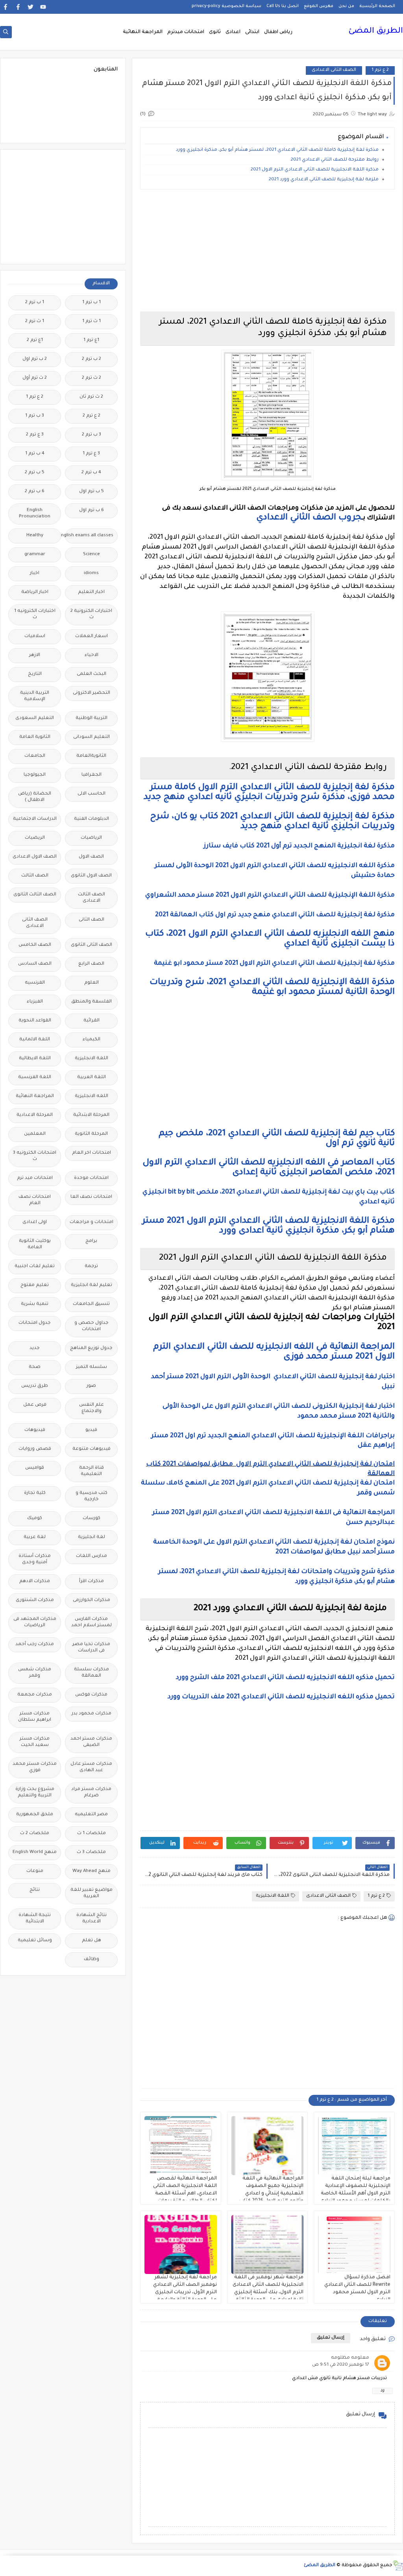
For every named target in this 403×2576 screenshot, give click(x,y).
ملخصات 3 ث (91, 1852)
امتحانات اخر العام (92, 1153)
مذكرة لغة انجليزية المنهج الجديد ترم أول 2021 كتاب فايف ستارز (299, 846)
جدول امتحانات (35, 1323)
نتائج (35, 1890)
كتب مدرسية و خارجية (92, 1496)
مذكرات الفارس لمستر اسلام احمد (92, 1623)
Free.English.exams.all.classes (89, 536)
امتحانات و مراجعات (92, 1222)
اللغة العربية (92, 1078)
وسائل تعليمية (35, 1941)
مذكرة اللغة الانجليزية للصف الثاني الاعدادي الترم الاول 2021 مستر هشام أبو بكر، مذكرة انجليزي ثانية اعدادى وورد (268, 1226)
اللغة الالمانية (35, 1040)
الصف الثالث (35, 876)
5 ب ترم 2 (35, 473)
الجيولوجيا (35, 775)
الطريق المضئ (376, 32)
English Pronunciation (35, 514)
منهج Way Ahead (92, 1871)
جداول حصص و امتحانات (92, 1326)
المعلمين (35, 1134)
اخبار (35, 574)
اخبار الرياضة (35, 592)
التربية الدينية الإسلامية (35, 696)
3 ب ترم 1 (35, 416)
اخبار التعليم (91, 592)
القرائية (92, 1021)
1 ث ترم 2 (35, 322)
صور (91, 1386)
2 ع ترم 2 (92, 416)
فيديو (91, 1430)
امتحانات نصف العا (91, 1197)
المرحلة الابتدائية (91, 1115)
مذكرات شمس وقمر (35, 1673)
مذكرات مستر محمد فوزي (35, 1767)
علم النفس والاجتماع (92, 1408)
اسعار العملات (92, 637)
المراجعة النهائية (143, 32)
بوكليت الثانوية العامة (35, 1244)
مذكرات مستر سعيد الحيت (35, 1742)
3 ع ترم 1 (91, 454)
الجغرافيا (92, 775)
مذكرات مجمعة (35, 1695)
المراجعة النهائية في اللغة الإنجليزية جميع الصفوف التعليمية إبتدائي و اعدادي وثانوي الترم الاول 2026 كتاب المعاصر (271, 2194)
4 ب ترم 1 (35, 454)
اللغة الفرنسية (35, 1078)
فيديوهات (35, 1430)
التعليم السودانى (92, 737)
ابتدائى (252, 32)
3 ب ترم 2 (92, 435)
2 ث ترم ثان (91, 397)
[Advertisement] (267, 250)
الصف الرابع (91, 964)
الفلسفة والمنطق (92, 1002)
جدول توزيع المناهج (91, 1348)
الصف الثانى (92, 920)
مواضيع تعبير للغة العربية (92, 1893)
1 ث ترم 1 (92, 322)
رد (383, 2391)
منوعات (35, 1871)
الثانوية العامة (35, 737)
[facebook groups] (5, 7)
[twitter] (31, 7)
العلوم (92, 983)
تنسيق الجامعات (91, 1304)
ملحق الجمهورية (35, 1815)
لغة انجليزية (92, 1537)
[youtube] (43, 7)
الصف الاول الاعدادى (35, 857)
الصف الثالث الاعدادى (92, 898)
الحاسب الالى (92, 794)
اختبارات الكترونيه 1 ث (35, 614)
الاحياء (92, 655)
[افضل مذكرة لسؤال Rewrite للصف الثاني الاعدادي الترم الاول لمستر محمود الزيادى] (354, 2244)
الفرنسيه (35, 983)
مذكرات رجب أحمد (35, 1645)
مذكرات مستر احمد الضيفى (91, 1742)
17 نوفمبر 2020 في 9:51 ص (341, 2365)
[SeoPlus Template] (398, 2566)
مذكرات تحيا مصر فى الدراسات (91, 1648)
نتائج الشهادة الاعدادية (92, 1919)
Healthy (35, 536)
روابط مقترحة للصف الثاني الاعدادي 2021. (334, 160)
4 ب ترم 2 (91, 473)
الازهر (35, 655)
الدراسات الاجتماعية (35, 819)
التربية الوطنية (92, 718)
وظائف (92, 1960)
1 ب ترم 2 (35, 303)
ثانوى (215, 32)
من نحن (346, 6)
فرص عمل (35, 1405)
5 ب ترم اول (92, 492)
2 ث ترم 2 (92, 378)
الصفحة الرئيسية (377, 6)
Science (92, 555)
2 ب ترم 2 (92, 359)
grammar (35, 555)
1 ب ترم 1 (92, 303)
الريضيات (35, 838)
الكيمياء (92, 1040)
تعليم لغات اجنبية (35, 1267)
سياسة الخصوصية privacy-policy (226, 6)
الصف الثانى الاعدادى (334, 70)
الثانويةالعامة (91, 756)
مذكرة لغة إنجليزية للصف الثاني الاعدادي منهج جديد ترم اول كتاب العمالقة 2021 (275, 915)
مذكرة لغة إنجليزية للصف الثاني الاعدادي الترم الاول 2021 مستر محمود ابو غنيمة (274, 964)
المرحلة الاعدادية (35, 1115)
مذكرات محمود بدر (92, 1714)
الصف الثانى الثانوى (92, 945)
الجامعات (35, 756)
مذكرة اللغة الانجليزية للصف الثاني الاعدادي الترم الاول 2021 (315, 170)
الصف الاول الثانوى (91, 876)
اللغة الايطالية (35, 1059)
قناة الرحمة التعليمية (92, 1471)
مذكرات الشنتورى (35, 1600)
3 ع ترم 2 (35, 435)
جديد (35, 1348)
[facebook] (18, 7)
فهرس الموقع (319, 6)
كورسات (92, 1519)
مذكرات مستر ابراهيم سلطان (35, 1717)
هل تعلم (92, 1941)
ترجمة (91, 1267)
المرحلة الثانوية (91, 1134)
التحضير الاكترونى (92, 693)
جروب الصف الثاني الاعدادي (309, 518)
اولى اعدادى (35, 1222)
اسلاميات (35, 637)
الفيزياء (35, 1002)
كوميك (35, 1519)
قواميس (35, 1468)
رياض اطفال (278, 32)
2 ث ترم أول (35, 378)
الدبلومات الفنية (92, 819)
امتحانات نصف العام (35, 1200)
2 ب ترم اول (35, 359)
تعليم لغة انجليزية (92, 1285)
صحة (35, 1367)
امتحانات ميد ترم (35, 1178)
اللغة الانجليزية (273, 1896)
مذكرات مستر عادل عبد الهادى (91, 1767)
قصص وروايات (35, 1449)
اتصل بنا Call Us (283, 6)
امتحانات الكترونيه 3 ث (35, 1156)
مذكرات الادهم (35, 1582)
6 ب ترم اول (92, 511)
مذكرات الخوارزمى (92, 1600)
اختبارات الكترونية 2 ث (91, 614)
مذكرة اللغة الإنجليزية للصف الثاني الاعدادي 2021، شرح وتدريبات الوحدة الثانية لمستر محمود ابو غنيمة (272, 988)
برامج (91, 1241)
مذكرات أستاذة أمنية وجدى (35, 1559)
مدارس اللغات (92, 1556)
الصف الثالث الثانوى (35, 895)
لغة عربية (35, 1537)
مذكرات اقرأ (92, 1582)
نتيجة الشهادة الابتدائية (35, 1919)
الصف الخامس (35, 945)
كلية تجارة (35, 1493)
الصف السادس (35, 964)
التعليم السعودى (35, 718)
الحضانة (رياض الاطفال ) (35, 797)
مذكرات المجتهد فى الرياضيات (35, 1623)
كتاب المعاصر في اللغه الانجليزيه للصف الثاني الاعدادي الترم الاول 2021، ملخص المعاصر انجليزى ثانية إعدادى (269, 1168)
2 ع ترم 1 (380, 70)
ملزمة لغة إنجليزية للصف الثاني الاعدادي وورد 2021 (324, 180)
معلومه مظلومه (350, 2358)
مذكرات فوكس (91, 1695)
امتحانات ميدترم (186, 32)
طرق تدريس (35, 1386)
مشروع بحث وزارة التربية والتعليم (35, 1793)
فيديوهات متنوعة (92, 1449)
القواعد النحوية (35, 1021)
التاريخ (35, 674)
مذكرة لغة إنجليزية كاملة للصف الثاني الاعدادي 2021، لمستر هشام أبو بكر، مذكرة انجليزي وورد (277, 150)
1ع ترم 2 (35, 340)
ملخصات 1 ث (92, 1834)
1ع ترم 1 (91, 340)
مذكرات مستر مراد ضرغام (91, 1793)
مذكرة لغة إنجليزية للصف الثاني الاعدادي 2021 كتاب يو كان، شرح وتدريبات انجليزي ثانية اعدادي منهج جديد (272, 822)
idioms (91, 574)
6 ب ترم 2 (35, 492)
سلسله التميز (92, 1367)
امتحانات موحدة (91, 1178)
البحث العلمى (92, 674)
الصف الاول (91, 857)
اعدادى (233, 32)
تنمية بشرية (35, 1304)
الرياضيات (91, 838)
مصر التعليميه (91, 1815)
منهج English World (35, 1852)
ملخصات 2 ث (35, 1834)
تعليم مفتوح (35, 1285)
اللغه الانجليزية (92, 1096)
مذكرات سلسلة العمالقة (92, 1673)
